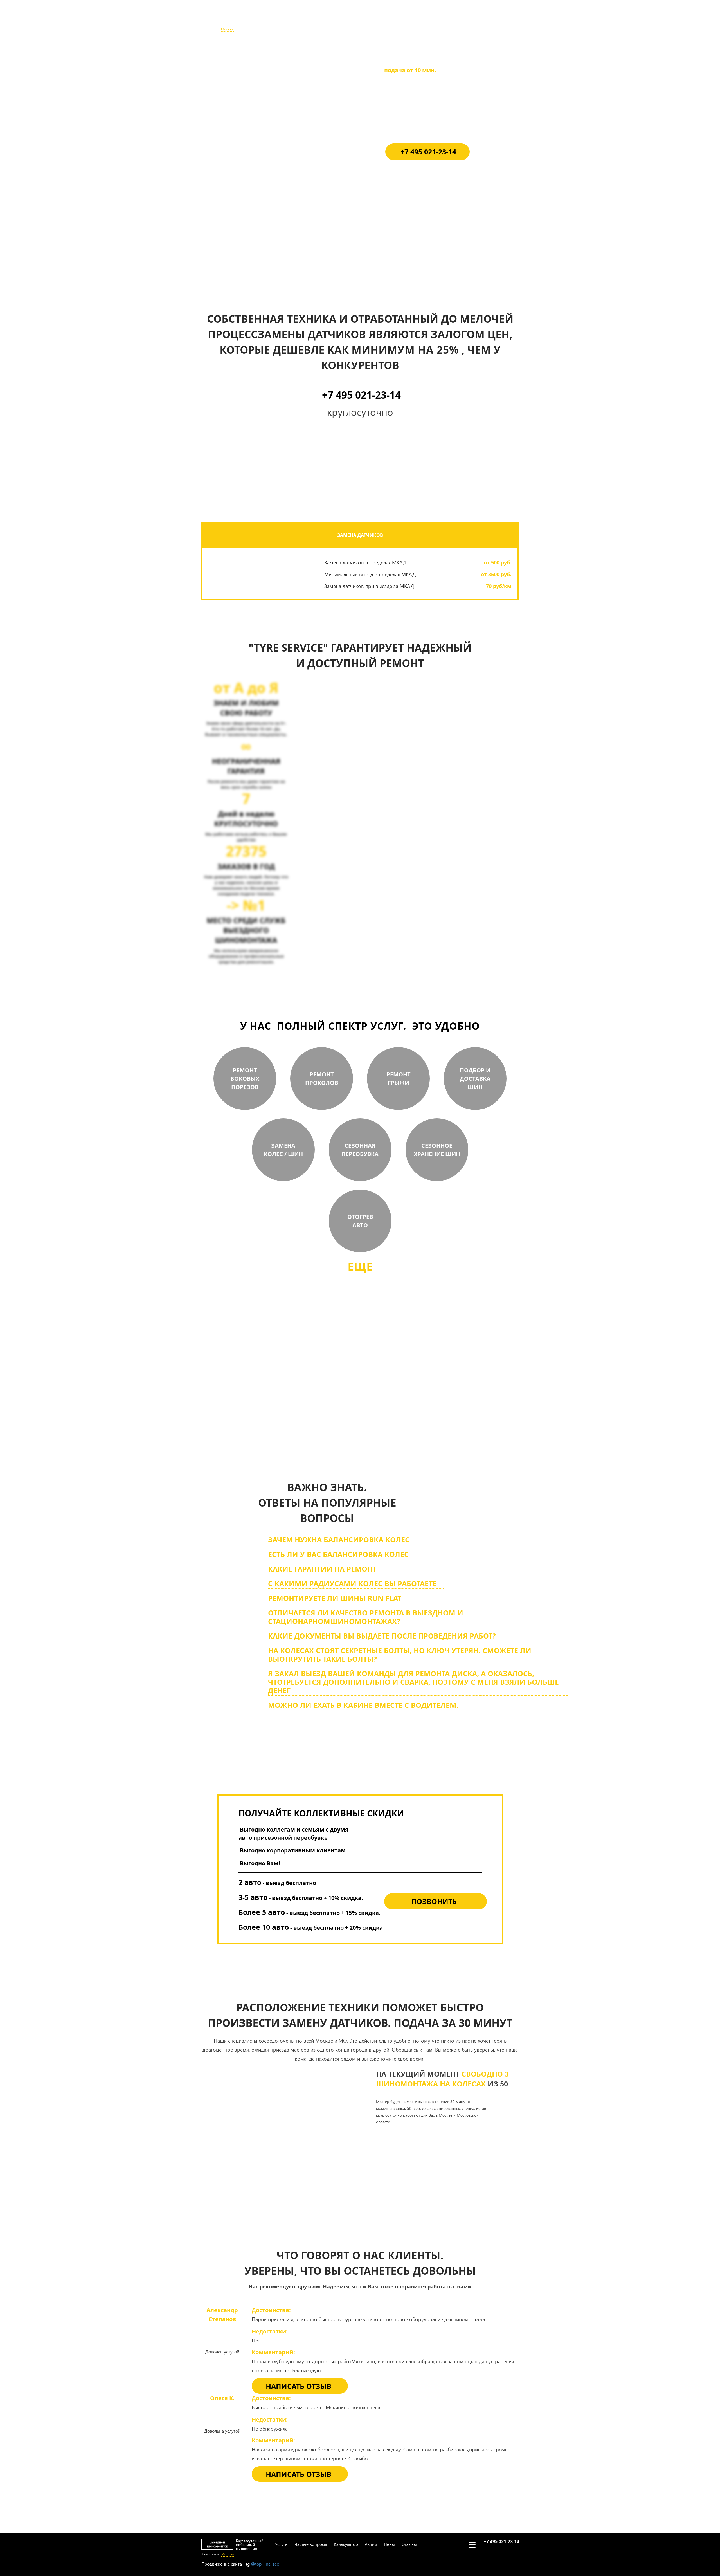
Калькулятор (345, 19)
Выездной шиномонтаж (217, 19)
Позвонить (434, 1901)
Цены (388, 19)
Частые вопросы (309, 19)
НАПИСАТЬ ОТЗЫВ (299, 2386)
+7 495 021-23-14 (501, 16)
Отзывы (408, 19)
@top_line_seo (265, 2564)
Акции (370, 19)
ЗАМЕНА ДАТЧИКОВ (360, 535)
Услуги (280, 19)
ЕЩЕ (360, 1266)
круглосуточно (389, 1418)
